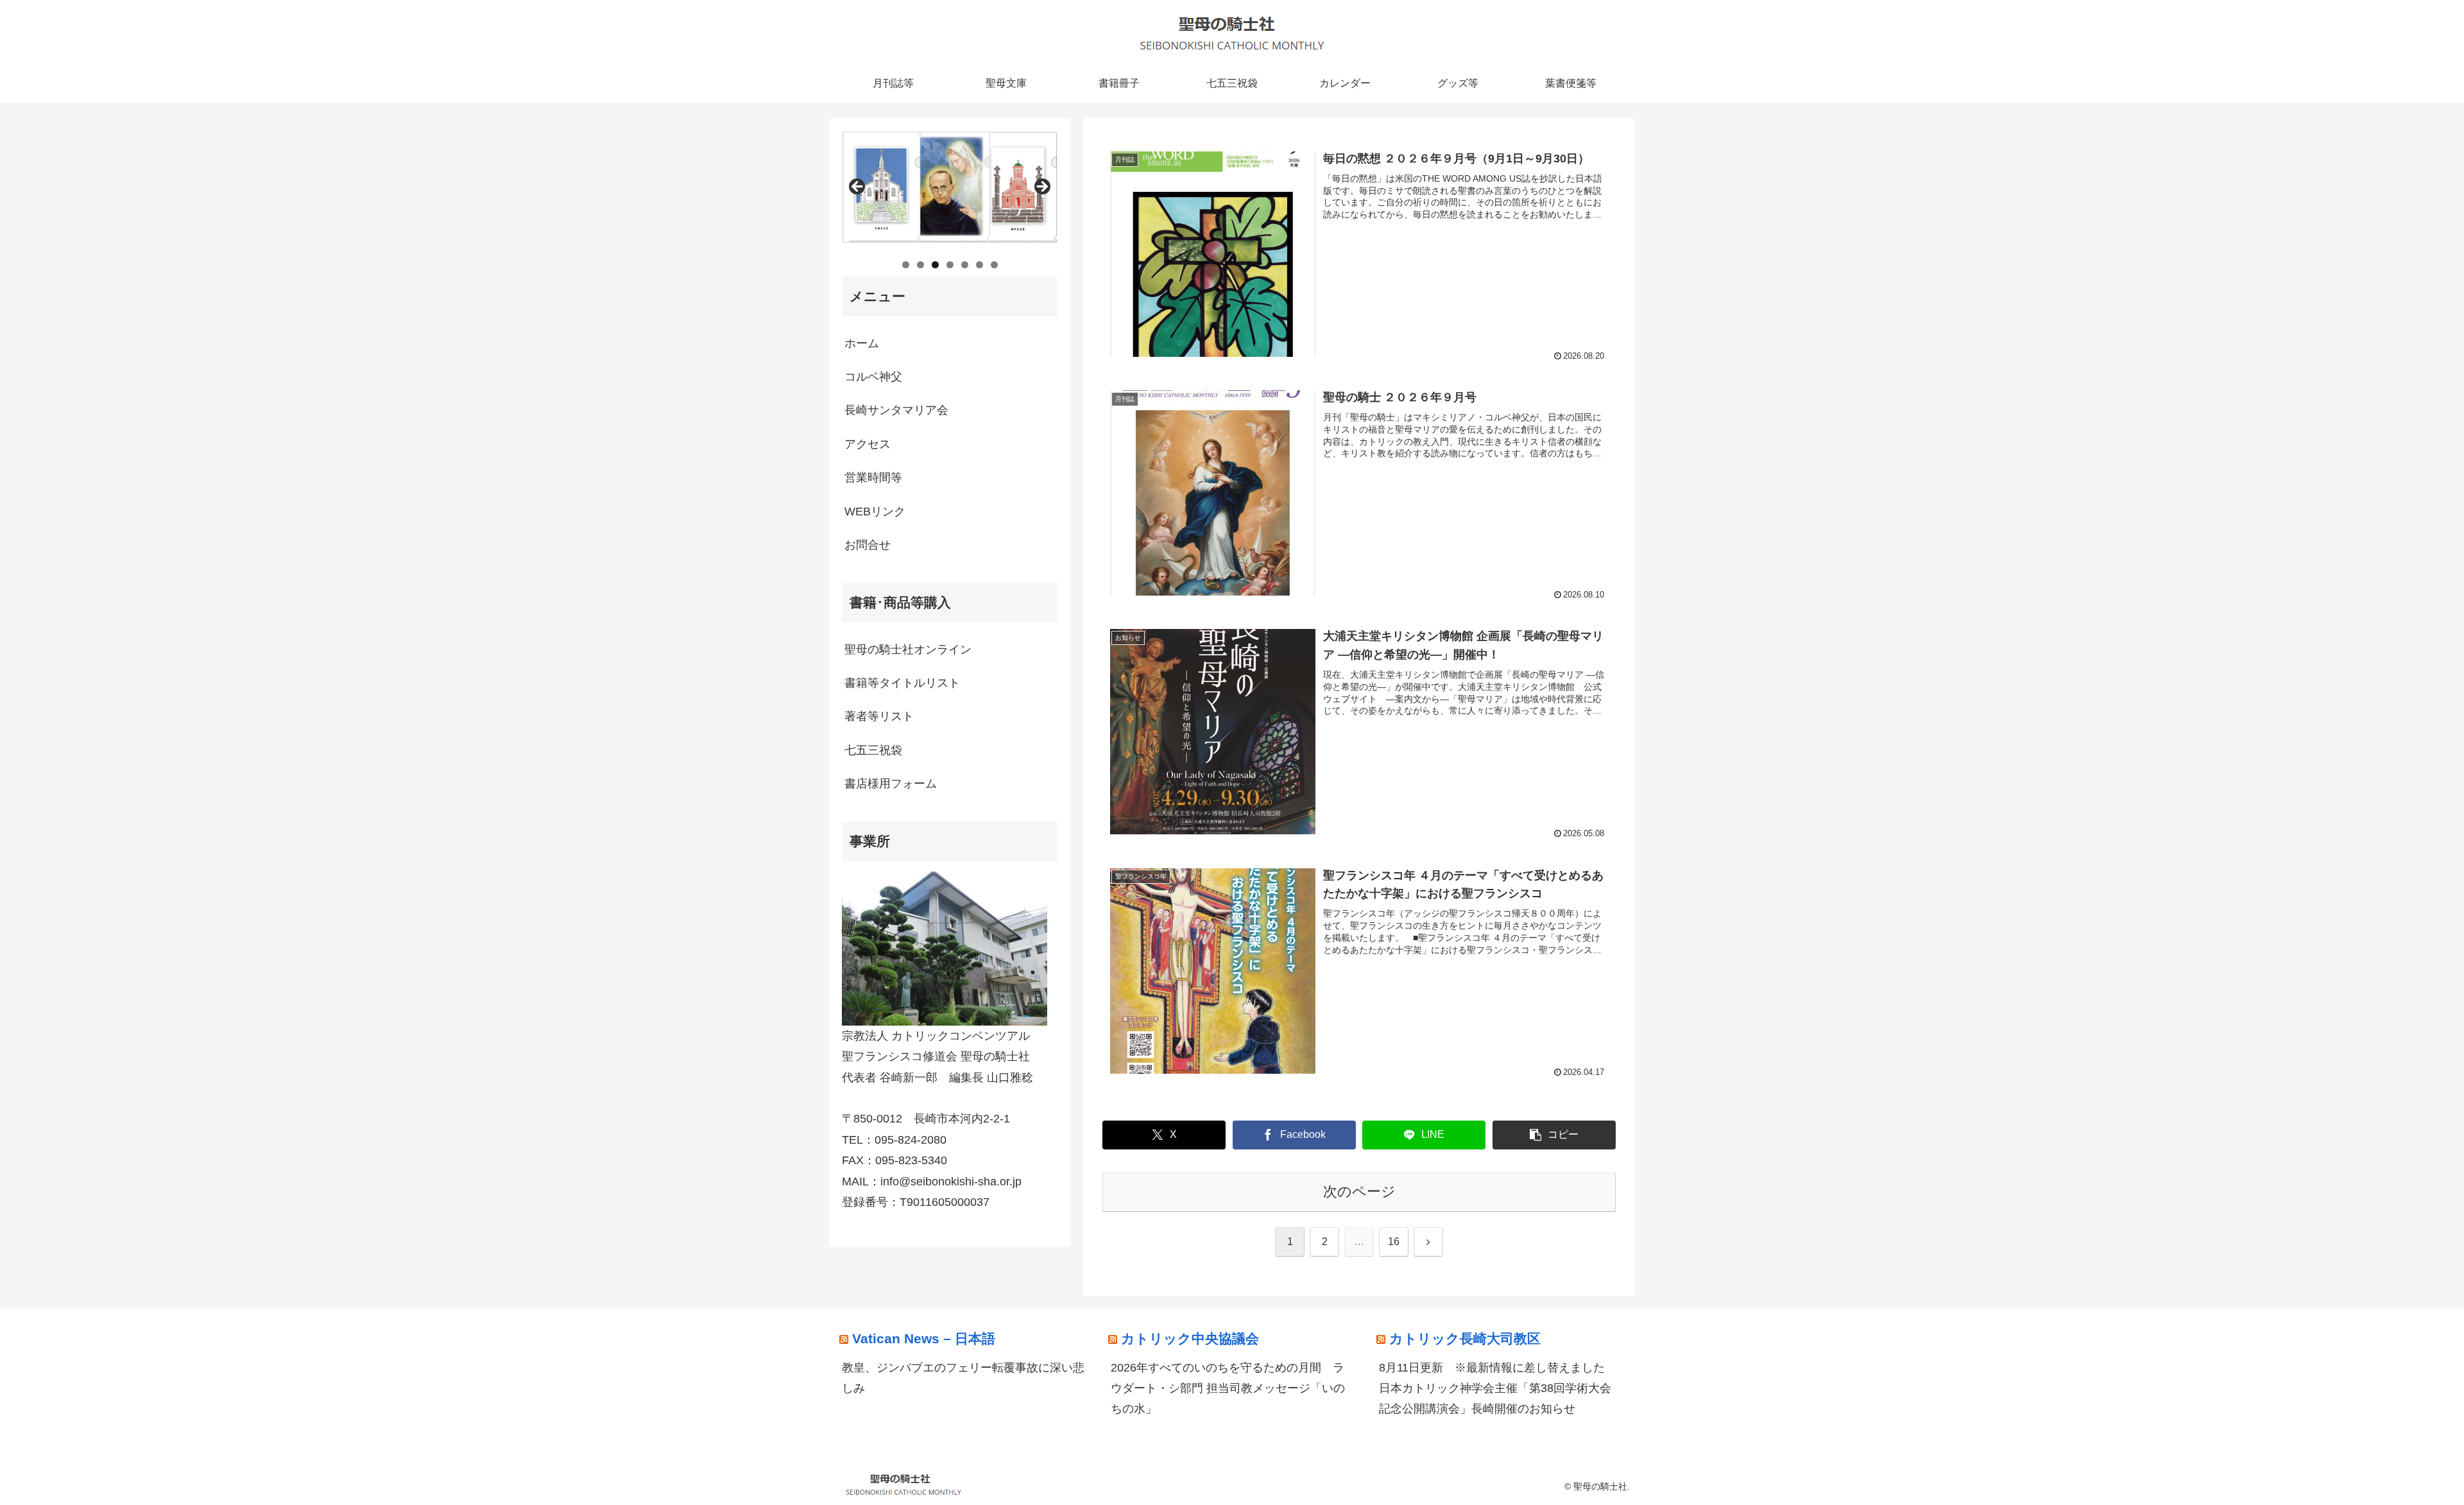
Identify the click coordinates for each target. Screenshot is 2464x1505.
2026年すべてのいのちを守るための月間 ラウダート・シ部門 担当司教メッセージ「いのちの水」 (1228, 1389)
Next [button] (1041, 187)
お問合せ (868, 545)
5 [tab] (965, 265)
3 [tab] (935, 265)
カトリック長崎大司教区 (1465, 1338)
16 (1394, 1242)
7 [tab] (994, 265)
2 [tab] (920, 265)
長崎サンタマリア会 (896, 410)
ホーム (862, 343)
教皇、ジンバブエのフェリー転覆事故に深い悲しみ (963, 1378)
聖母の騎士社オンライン (908, 649)
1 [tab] (906, 265)
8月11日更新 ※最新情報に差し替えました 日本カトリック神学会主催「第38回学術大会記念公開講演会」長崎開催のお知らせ (1498, 1389)
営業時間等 (873, 477)
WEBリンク (875, 512)
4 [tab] (950, 265)
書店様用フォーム (891, 784)
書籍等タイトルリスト (902, 683)
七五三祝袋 (873, 750)
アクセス (868, 444)
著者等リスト (879, 716)
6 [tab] (980, 265)
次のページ (1359, 1191)
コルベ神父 (873, 377)
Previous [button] (858, 187)
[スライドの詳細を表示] (950, 191)
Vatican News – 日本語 (924, 1338)
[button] (1554, 1135)
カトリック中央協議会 (1190, 1338)
